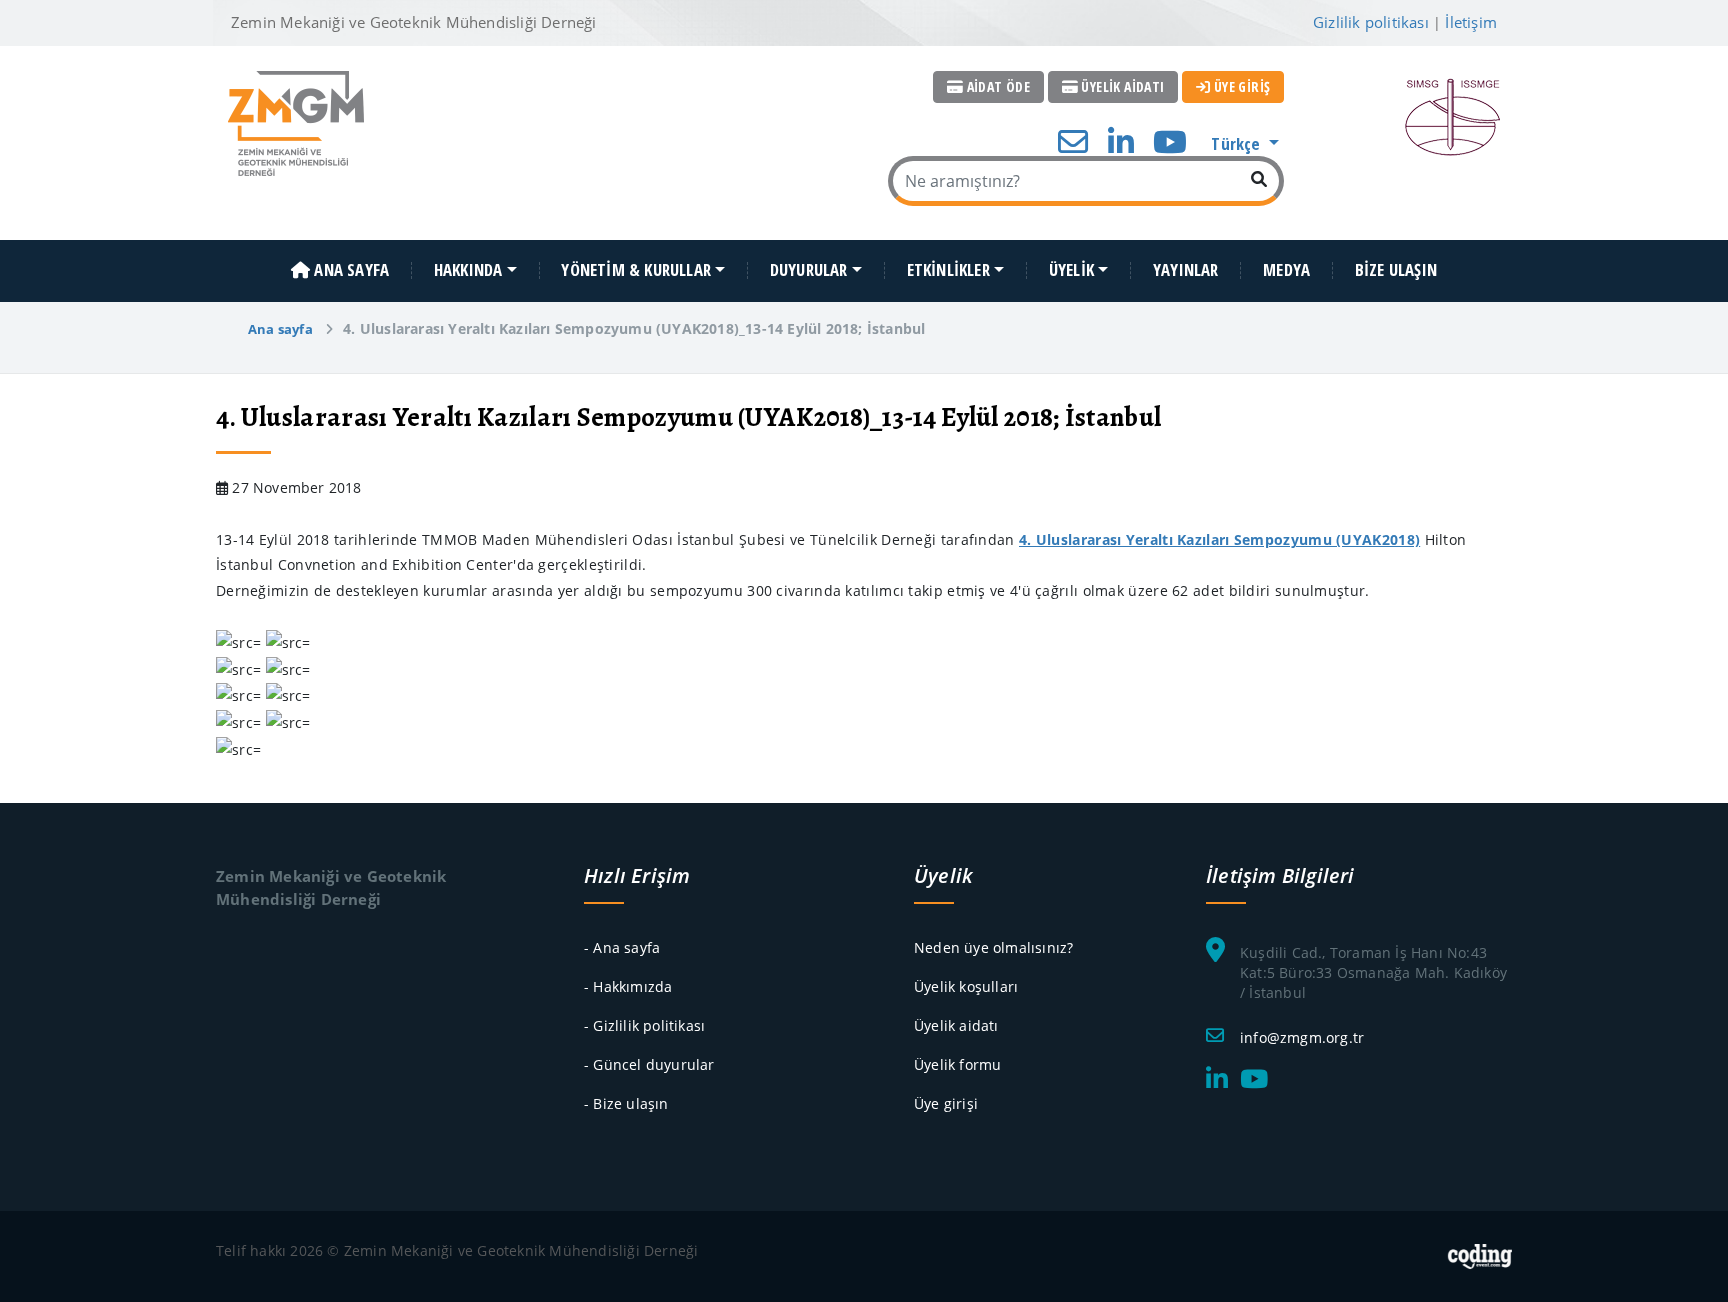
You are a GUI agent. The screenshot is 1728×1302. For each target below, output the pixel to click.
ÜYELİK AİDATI (1121, 86)
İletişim (1471, 22)
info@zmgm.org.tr (1302, 1037)
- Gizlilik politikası (644, 1025)
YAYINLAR (1186, 270)
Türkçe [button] (1237, 143)
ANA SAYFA (349, 270)
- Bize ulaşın (626, 1103)
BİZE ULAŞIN (1396, 270)
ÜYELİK (1071, 270)
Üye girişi (946, 1103)
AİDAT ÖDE (996, 86)
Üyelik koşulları (966, 986)
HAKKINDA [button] (468, 270)
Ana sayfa (280, 329)
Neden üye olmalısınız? (993, 947)
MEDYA (1286, 270)
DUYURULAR (809, 270)
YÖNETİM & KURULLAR (636, 270)
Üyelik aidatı (956, 1025)
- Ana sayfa (622, 947)
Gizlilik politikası (1371, 22)
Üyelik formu (957, 1064)
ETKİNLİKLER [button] (948, 270)
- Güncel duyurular (649, 1064)
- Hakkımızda (628, 986)
